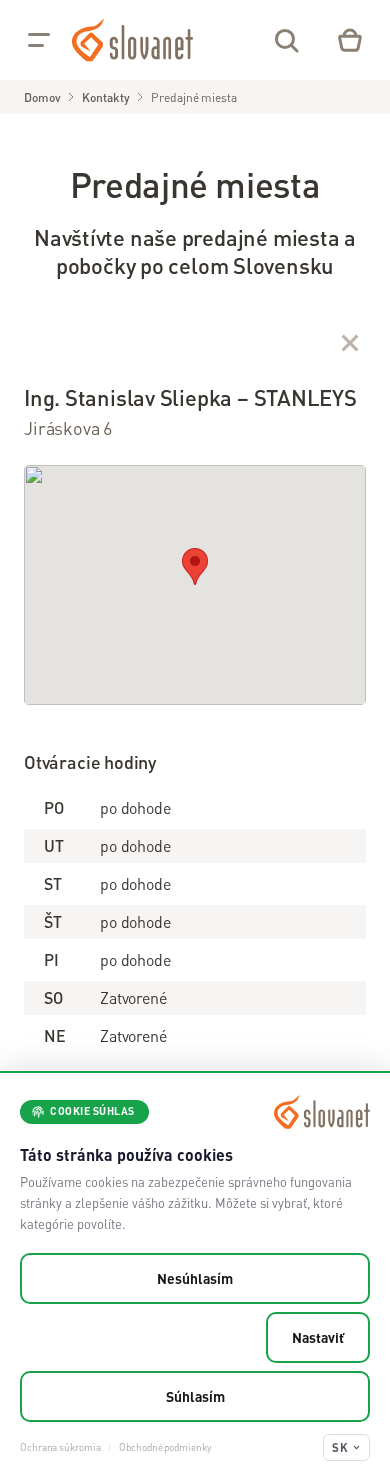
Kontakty (105, 97)
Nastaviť (318, 1337)
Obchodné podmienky (164, 1447)
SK (340, 1447)
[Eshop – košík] (350, 40)
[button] (195, 566)
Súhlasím (195, 1396)
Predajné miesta (193, 97)
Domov (42, 97)
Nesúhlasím (195, 1278)
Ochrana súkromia (60, 1447)
